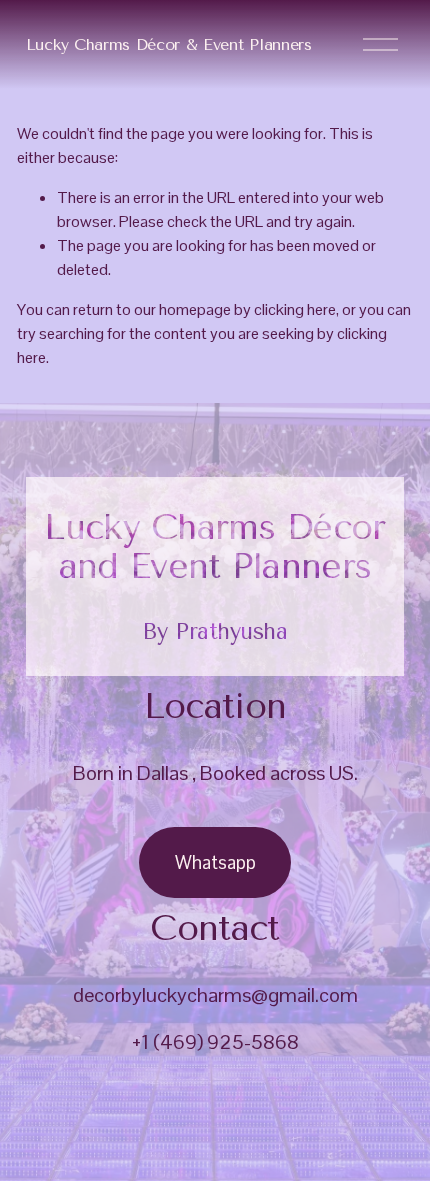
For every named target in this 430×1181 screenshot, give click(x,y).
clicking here (295, 309)
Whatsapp (215, 862)
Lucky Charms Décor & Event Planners (169, 44)
